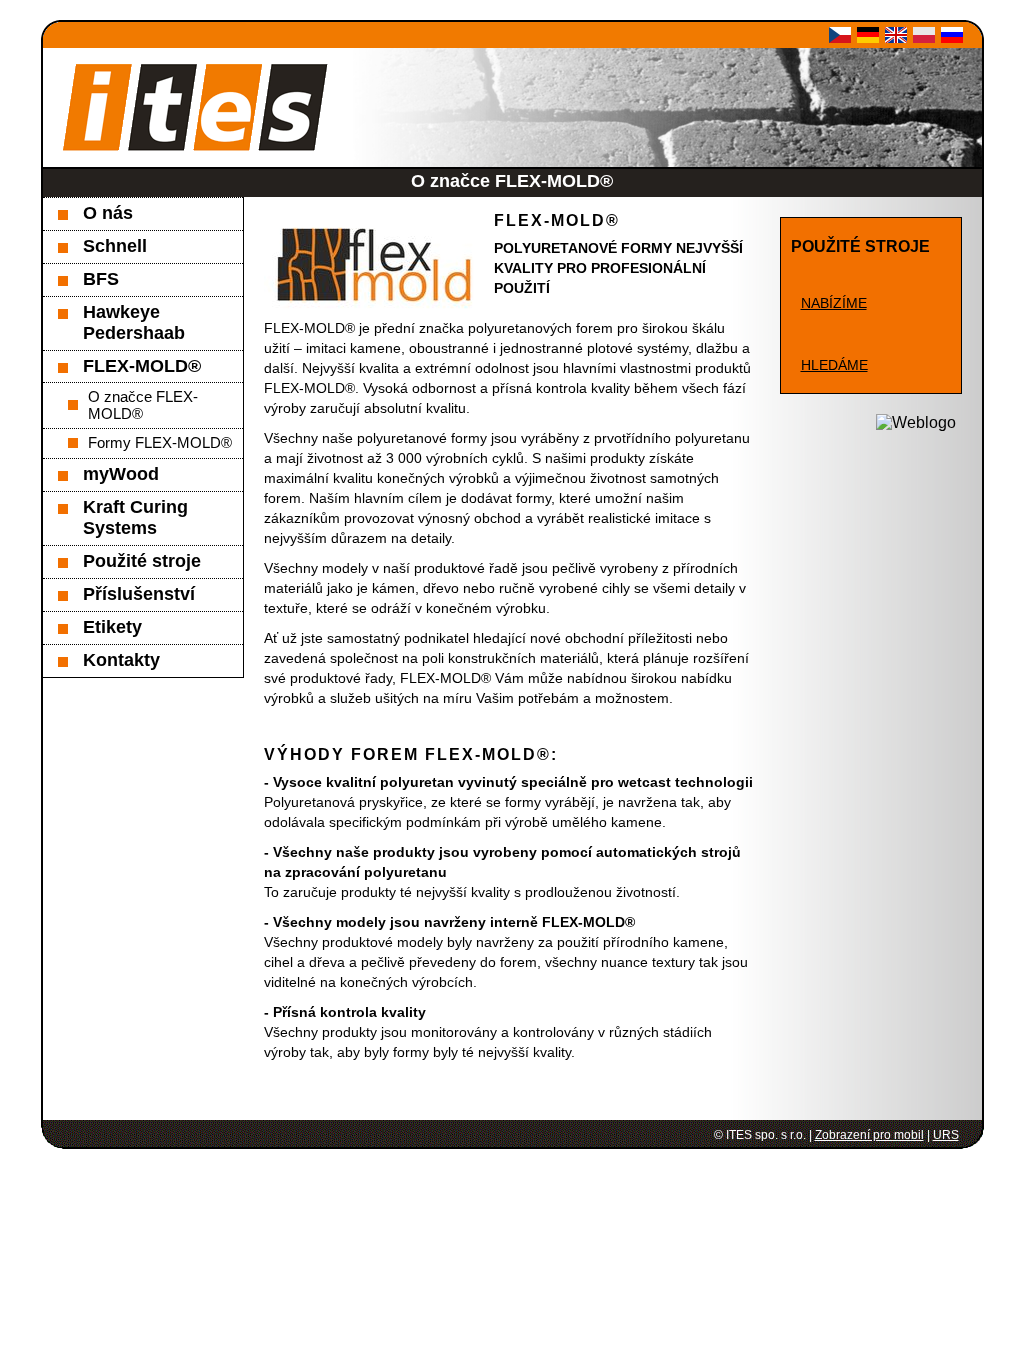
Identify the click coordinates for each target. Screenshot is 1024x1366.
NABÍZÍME (834, 303)
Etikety (112, 627)
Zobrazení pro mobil (869, 1135)
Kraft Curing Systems (135, 517)
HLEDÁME (834, 365)
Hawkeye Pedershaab (134, 322)
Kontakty (121, 660)
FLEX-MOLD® (142, 366)
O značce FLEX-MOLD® (143, 405)
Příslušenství (139, 594)
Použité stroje (142, 561)
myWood (121, 474)
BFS (101, 279)
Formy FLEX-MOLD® (160, 442)
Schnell (115, 246)
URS (946, 1135)
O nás (108, 213)
